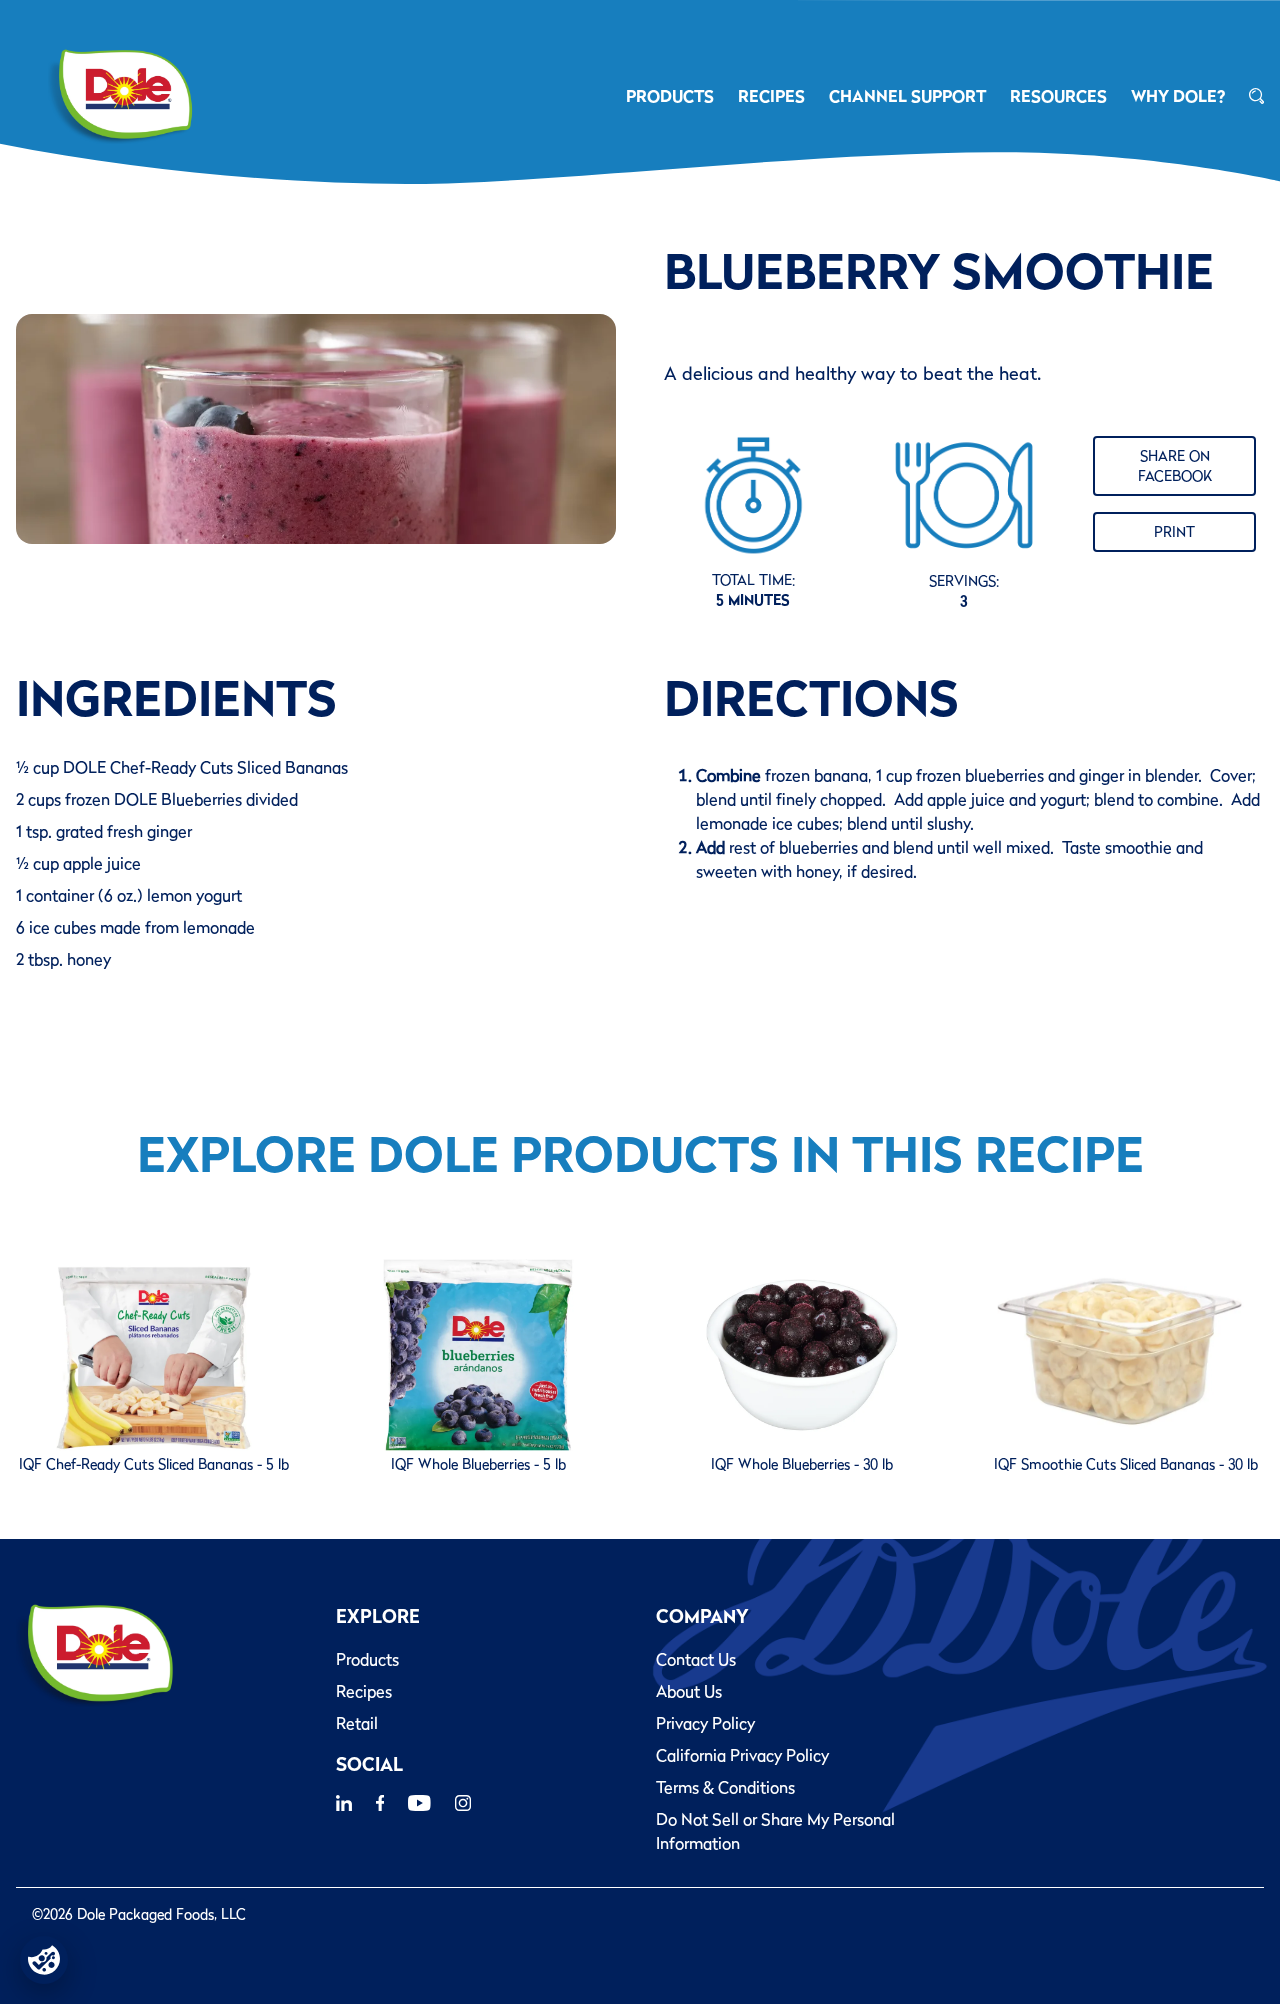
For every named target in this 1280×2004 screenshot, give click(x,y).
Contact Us (696, 1659)
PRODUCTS (670, 96)
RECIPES (771, 96)
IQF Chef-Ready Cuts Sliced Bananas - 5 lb (154, 1464)
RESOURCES (1058, 96)
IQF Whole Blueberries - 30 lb (802, 1464)
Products (367, 1659)
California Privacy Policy (742, 1755)
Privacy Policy (705, 1723)
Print (1174, 532)
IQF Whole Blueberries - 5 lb (478, 1464)
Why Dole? (1178, 96)
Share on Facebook (1175, 466)
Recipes (364, 1691)
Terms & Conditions (725, 1787)
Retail (357, 1723)
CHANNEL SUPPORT (907, 96)
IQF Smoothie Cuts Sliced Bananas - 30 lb (1126, 1464)
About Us (689, 1691)
